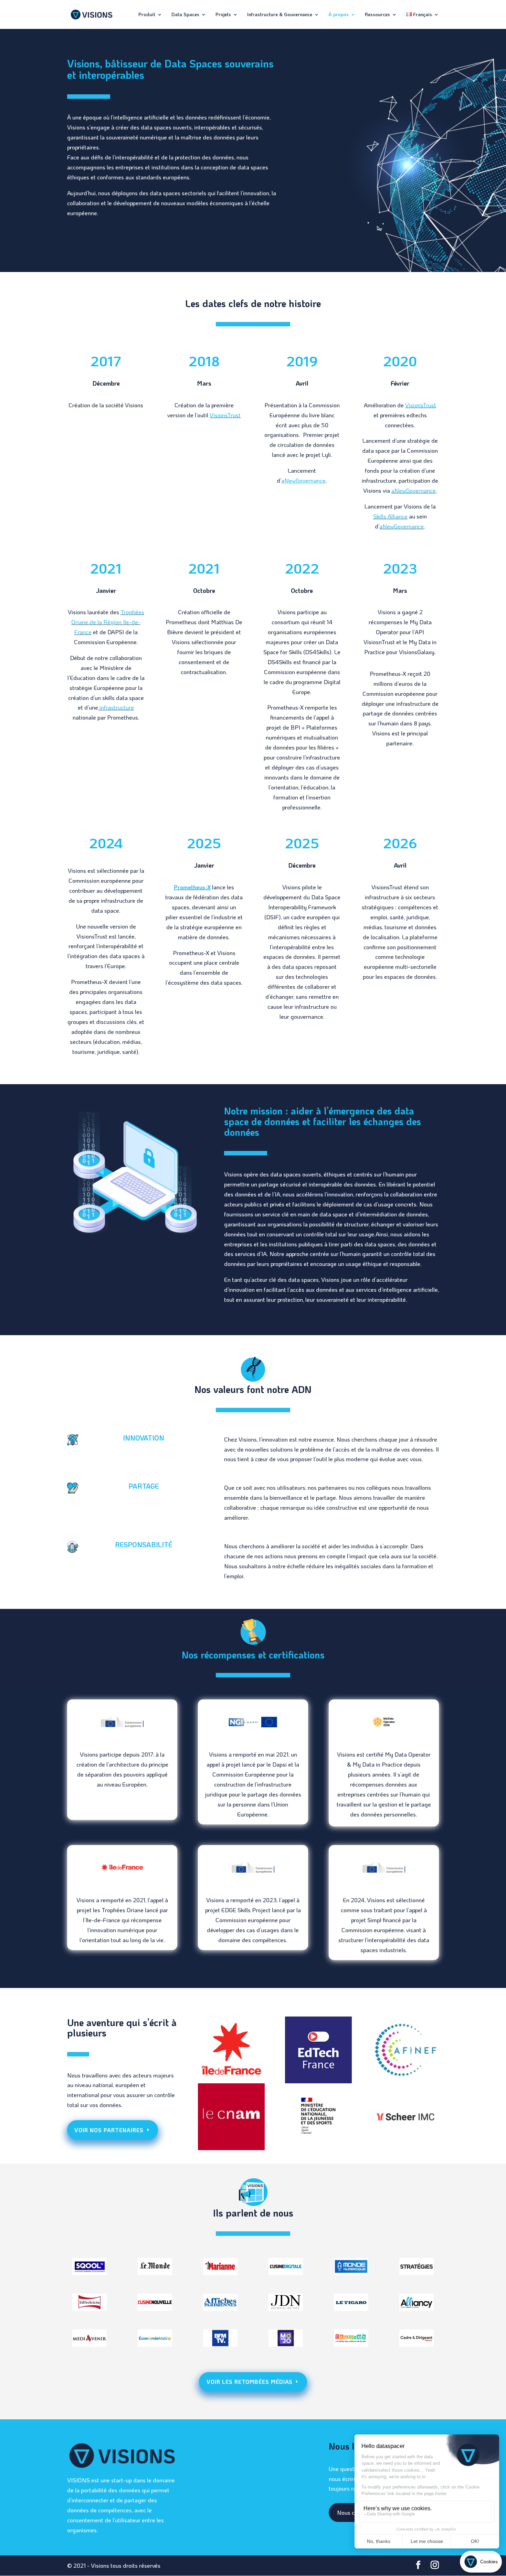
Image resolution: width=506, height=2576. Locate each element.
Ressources (377, 15)
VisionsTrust (225, 415)
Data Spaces (185, 15)
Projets (223, 15)
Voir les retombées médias (250, 2382)
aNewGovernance (414, 490)
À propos (339, 15)
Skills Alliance (390, 516)
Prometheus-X (192, 887)
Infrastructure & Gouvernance (280, 15)
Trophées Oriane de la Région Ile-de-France (108, 622)
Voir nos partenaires (109, 2130)
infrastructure (116, 707)
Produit (147, 15)
